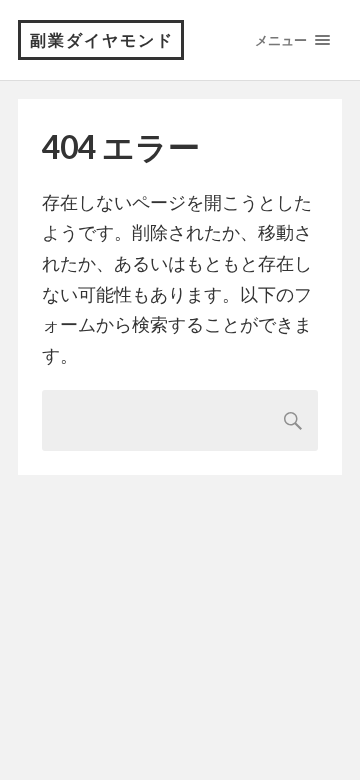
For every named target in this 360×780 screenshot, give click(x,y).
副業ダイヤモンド (102, 39)
